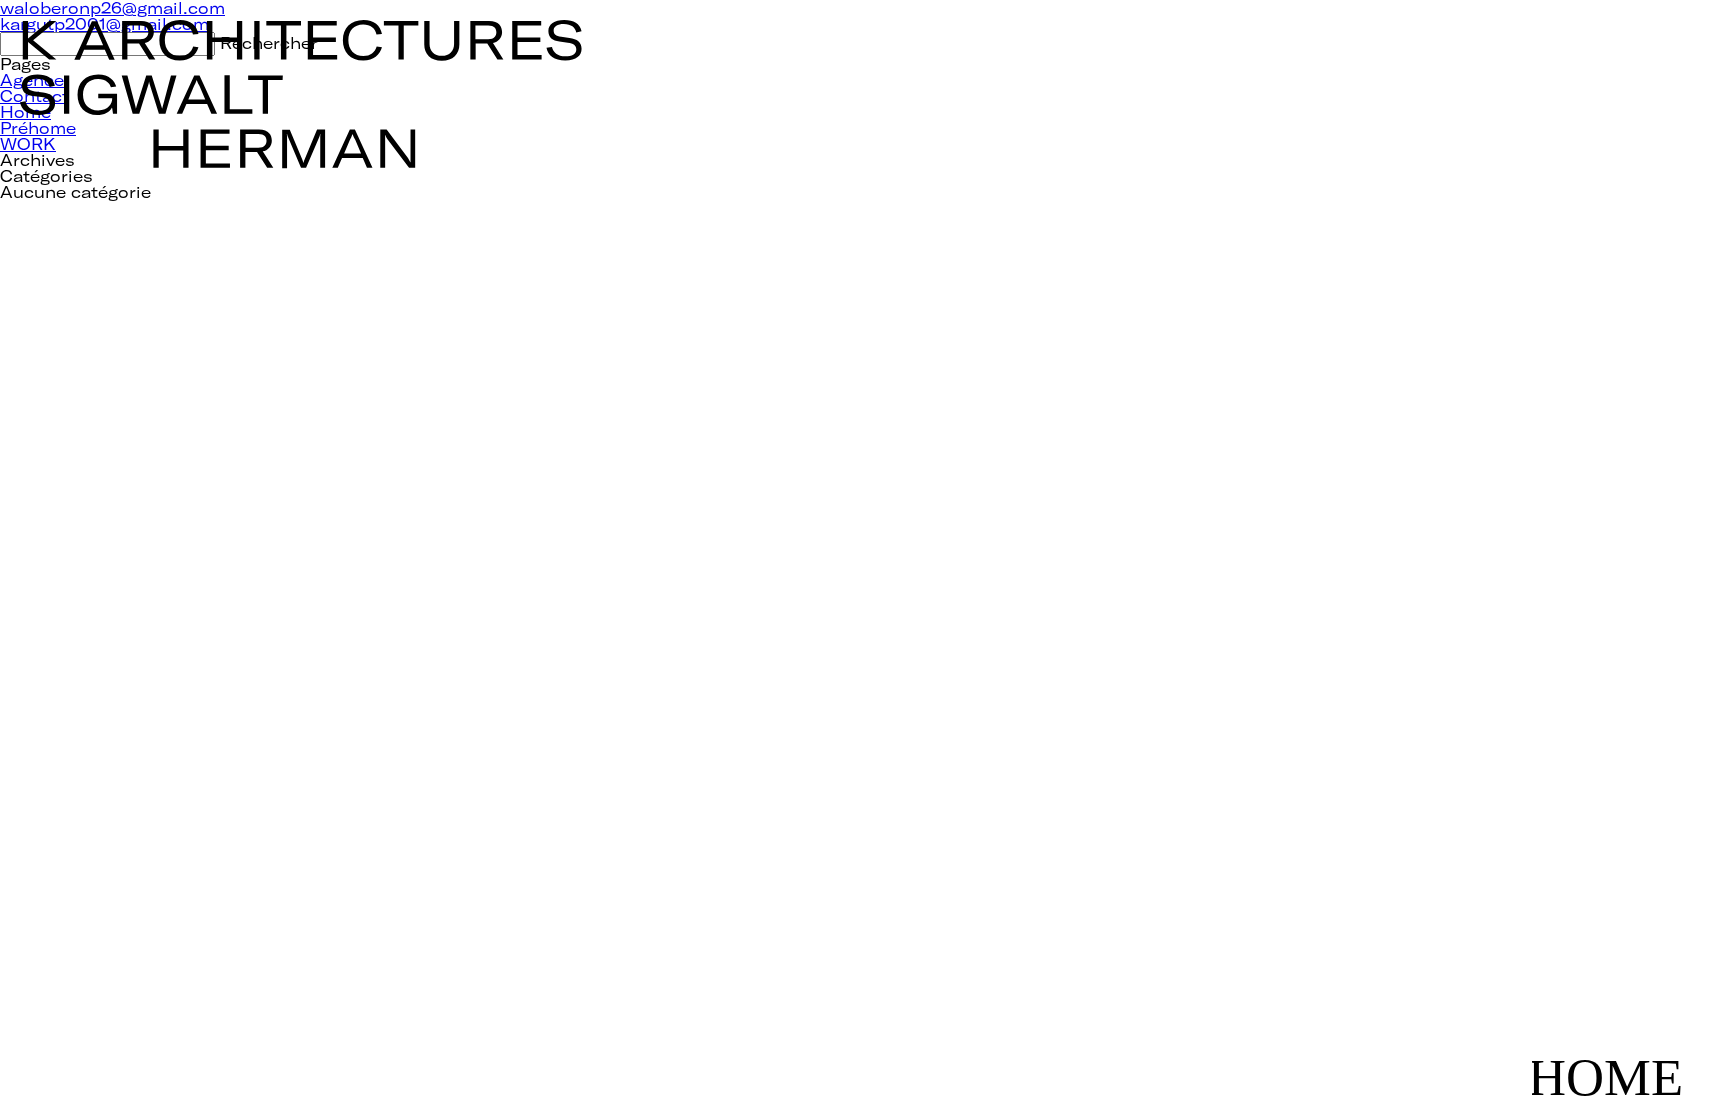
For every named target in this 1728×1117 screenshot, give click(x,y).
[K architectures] (302, 43)
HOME (1620, 1059)
